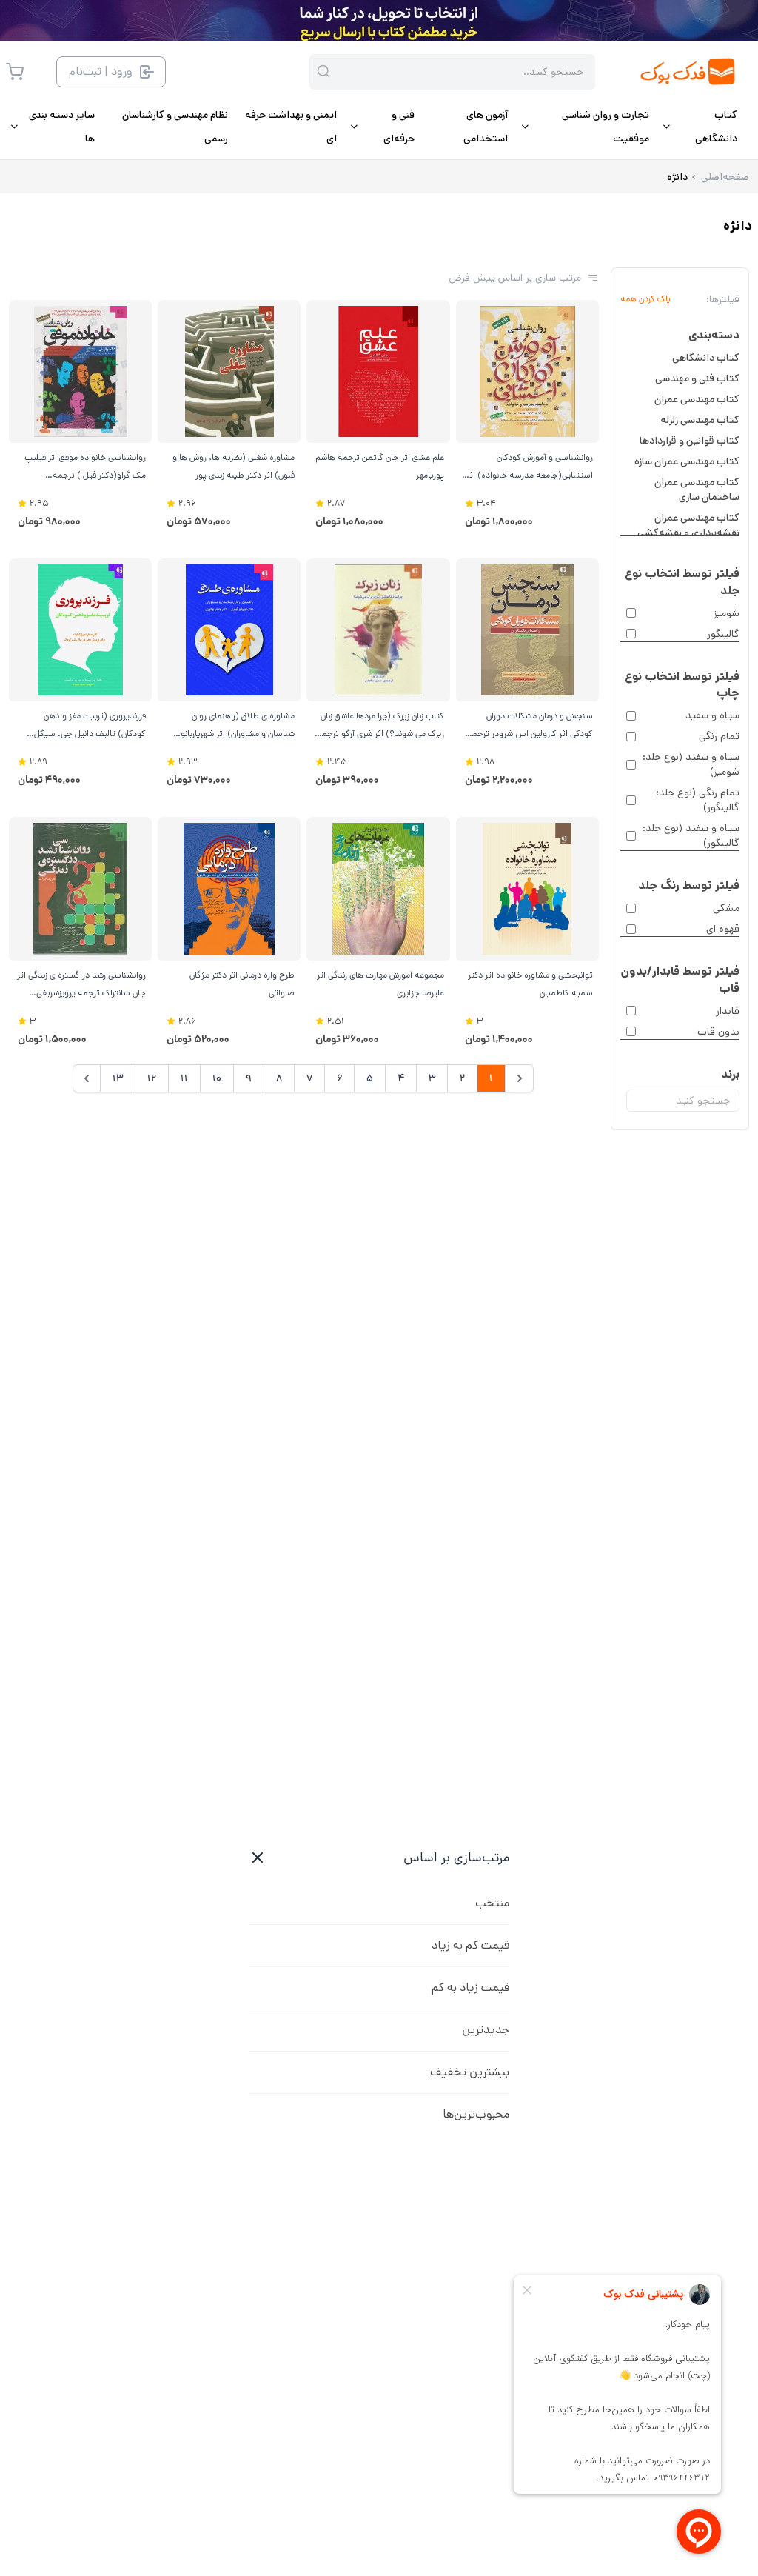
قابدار (728, 1011)
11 (184, 1078)
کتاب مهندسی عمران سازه (687, 461)
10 (217, 1078)
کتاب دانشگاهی (706, 358)
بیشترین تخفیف (470, 2072)
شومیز (727, 613)
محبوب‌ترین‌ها (476, 2114)
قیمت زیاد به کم (470, 1988)
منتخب (492, 1903)
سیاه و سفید (712, 715)
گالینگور (723, 634)
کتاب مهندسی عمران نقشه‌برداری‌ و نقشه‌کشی (688, 525)
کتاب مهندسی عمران (697, 399)
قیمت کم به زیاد (470, 1945)
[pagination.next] (87, 1078)
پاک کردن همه (645, 299)
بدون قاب (718, 1032)
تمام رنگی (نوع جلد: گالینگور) (698, 800)
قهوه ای (723, 929)
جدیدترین (486, 2030)
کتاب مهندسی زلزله (700, 420)
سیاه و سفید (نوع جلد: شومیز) (691, 764)
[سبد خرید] (15, 72)
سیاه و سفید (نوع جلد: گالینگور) (691, 835)
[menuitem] (699, 127)
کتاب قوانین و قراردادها (690, 441)
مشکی (726, 908)
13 (118, 1078)
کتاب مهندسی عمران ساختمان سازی (697, 490)
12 (152, 1078)
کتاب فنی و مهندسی (697, 378)
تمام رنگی (719, 736)
